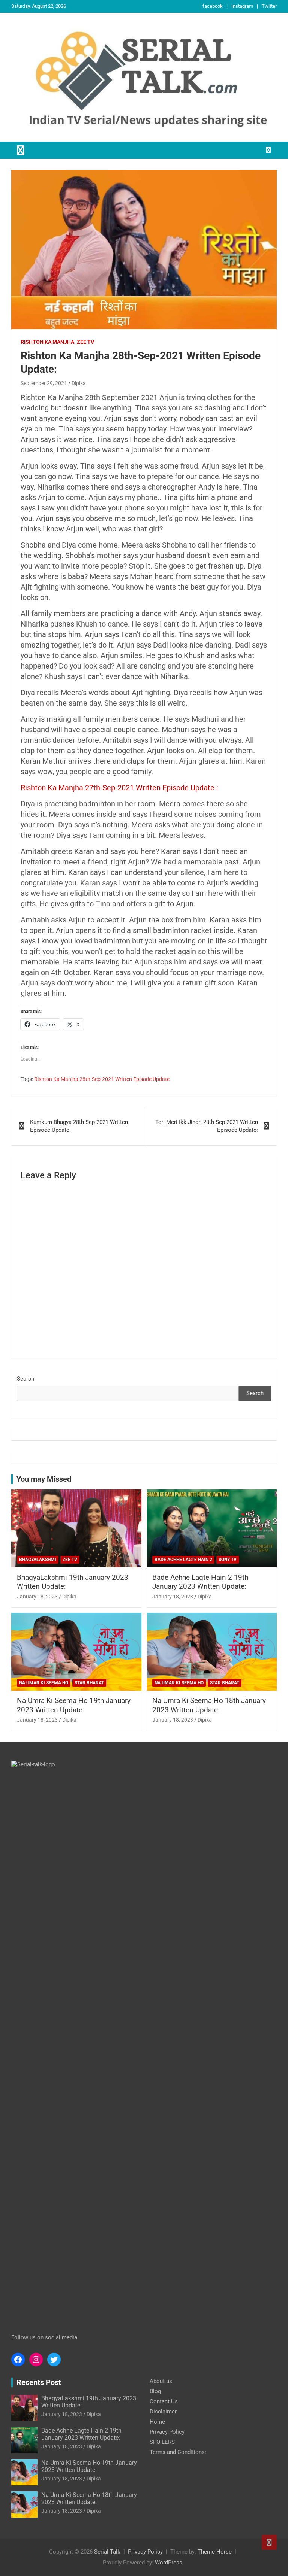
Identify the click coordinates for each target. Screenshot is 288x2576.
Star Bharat (89, 1683)
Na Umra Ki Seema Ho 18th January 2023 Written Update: (209, 1705)
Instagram (242, 6)
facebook (213, 6)
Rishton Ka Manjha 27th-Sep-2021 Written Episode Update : (119, 788)
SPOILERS (162, 2442)
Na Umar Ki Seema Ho (44, 1683)
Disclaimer (163, 2412)
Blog (155, 2391)
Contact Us (164, 2401)
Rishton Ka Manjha (47, 342)
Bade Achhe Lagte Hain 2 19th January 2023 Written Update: (200, 1582)
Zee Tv (85, 342)
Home (157, 2422)
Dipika (79, 383)
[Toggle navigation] (21, 150)
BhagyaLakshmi (38, 1560)
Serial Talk (107, 2552)
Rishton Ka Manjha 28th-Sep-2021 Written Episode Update (102, 1079)
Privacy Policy (167, 2432)
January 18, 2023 (37, 1597)
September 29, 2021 (44, 383)
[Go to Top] (269, 2542)
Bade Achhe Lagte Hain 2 (183, 1560)
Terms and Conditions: (178, 2452)
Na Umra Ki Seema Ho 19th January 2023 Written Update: (74, 1705)
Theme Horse (215, 2552)
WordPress (169, 2563)
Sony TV (228, 1560)
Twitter (269, 6)
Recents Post (39, 2382)
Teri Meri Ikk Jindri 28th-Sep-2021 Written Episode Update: (207, 1126)
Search (25, 1379)
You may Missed (44, 1479)
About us (161, 2381)
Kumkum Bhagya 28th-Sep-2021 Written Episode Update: (79, 1126)
